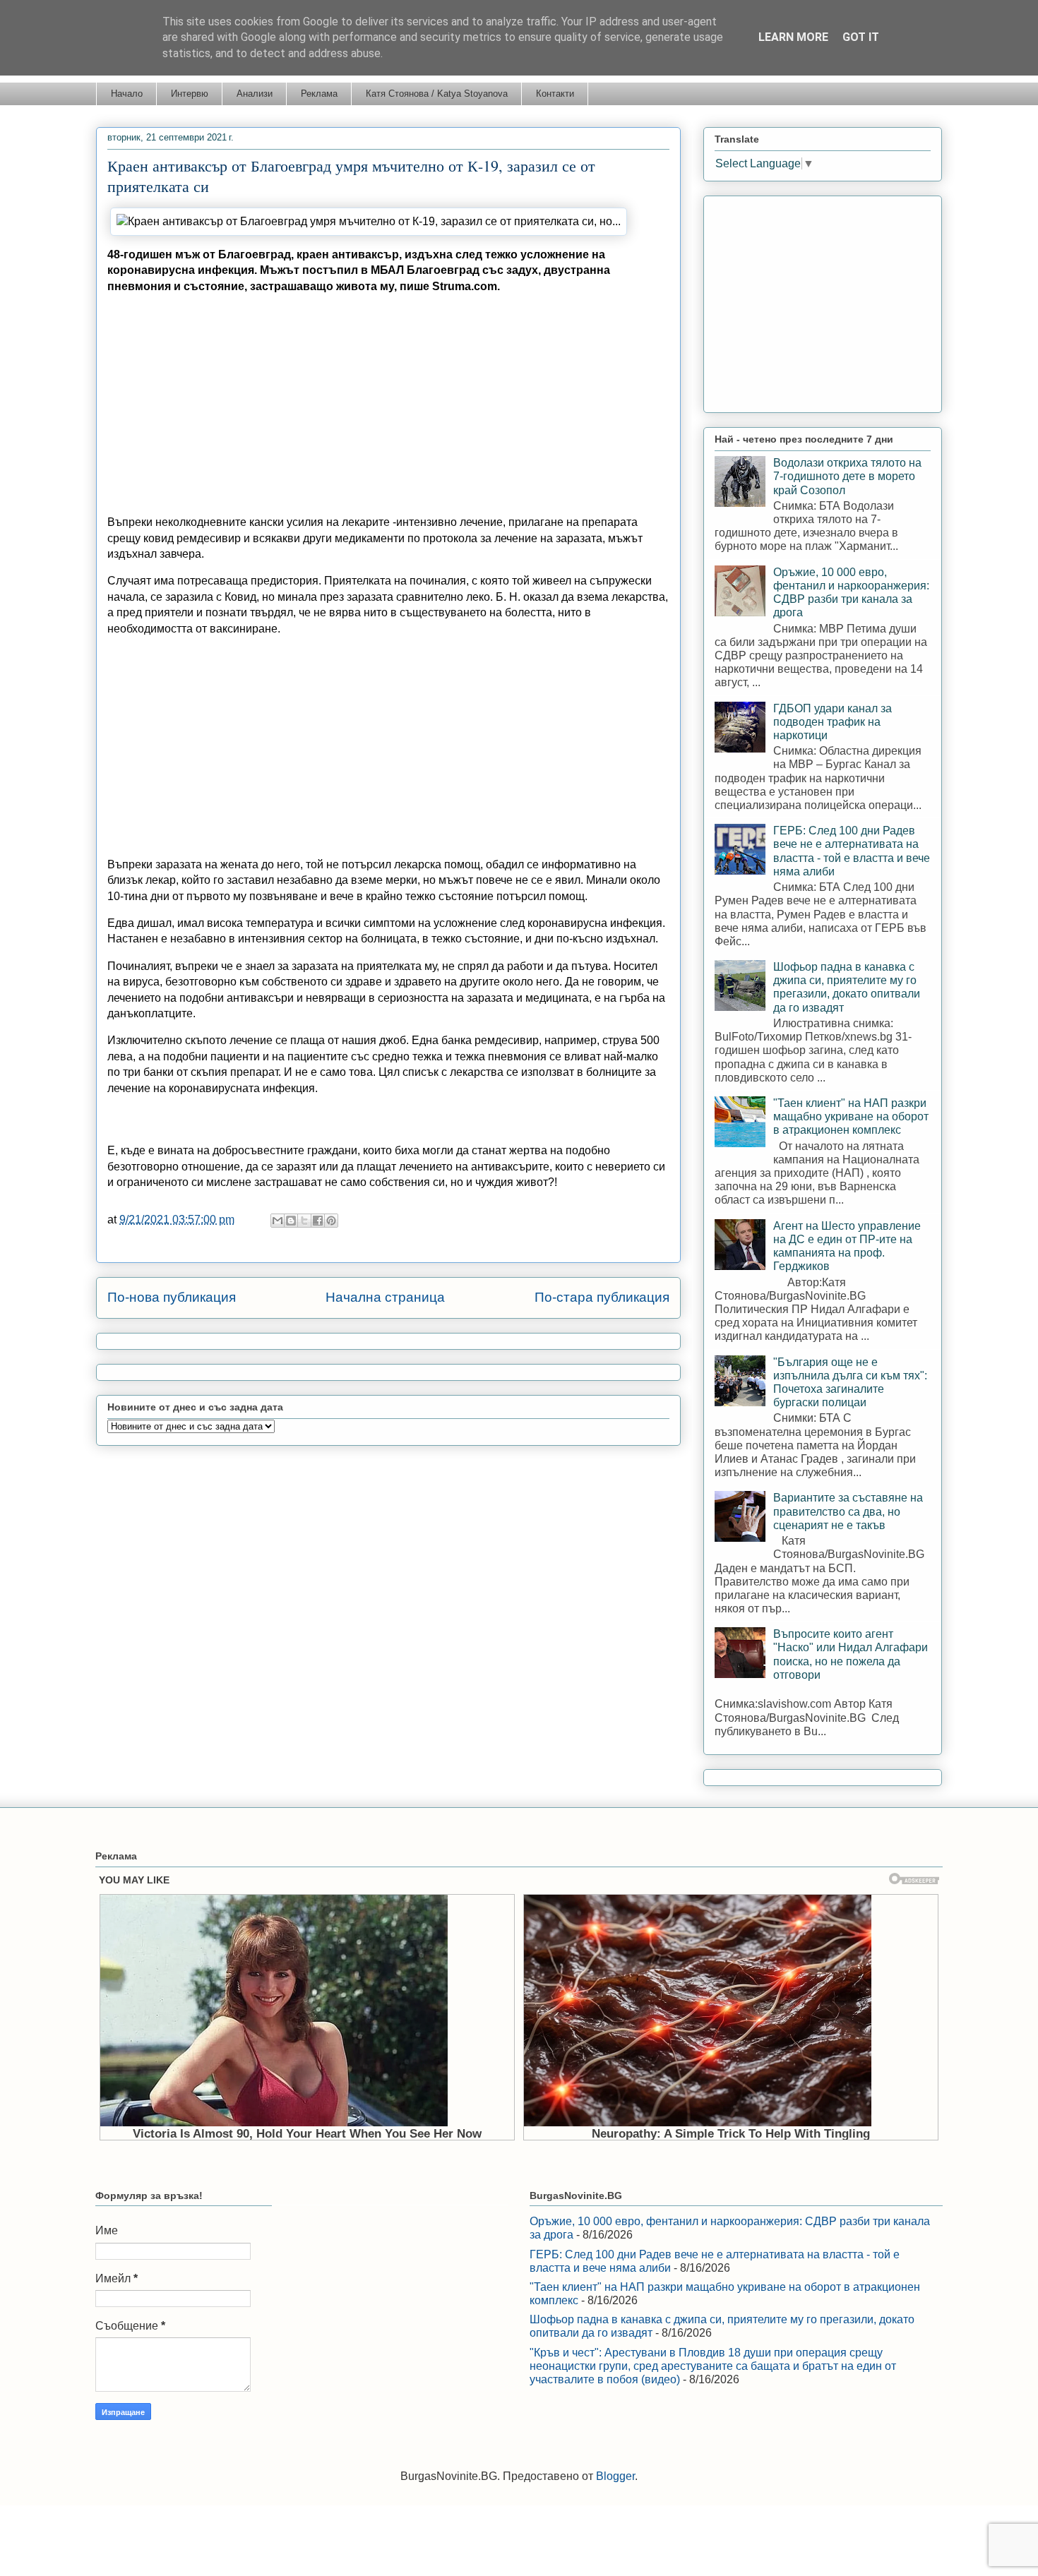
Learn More (793, 37)
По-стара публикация (602, 1297)
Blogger (615, 2476)
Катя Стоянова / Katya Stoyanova (437, 94)
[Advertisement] (388, 405)
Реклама (319, 94)
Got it (861, 37)
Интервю (190, 94)
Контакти (555, 94)
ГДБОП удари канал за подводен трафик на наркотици (833, 722)
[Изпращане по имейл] (278, 1221)
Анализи (255, 94)
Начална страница (385, 1297)
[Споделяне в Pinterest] (331, 1221)
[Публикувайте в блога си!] (291, 1221)
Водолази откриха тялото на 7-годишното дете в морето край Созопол (847, 476)
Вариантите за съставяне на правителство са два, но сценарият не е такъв (848, 1511)
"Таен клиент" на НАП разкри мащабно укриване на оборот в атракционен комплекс (851, 1116)
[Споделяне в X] (304, 1221)
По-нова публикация (172, 1297)
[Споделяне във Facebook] (318, 1221)
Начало (127, 94)
